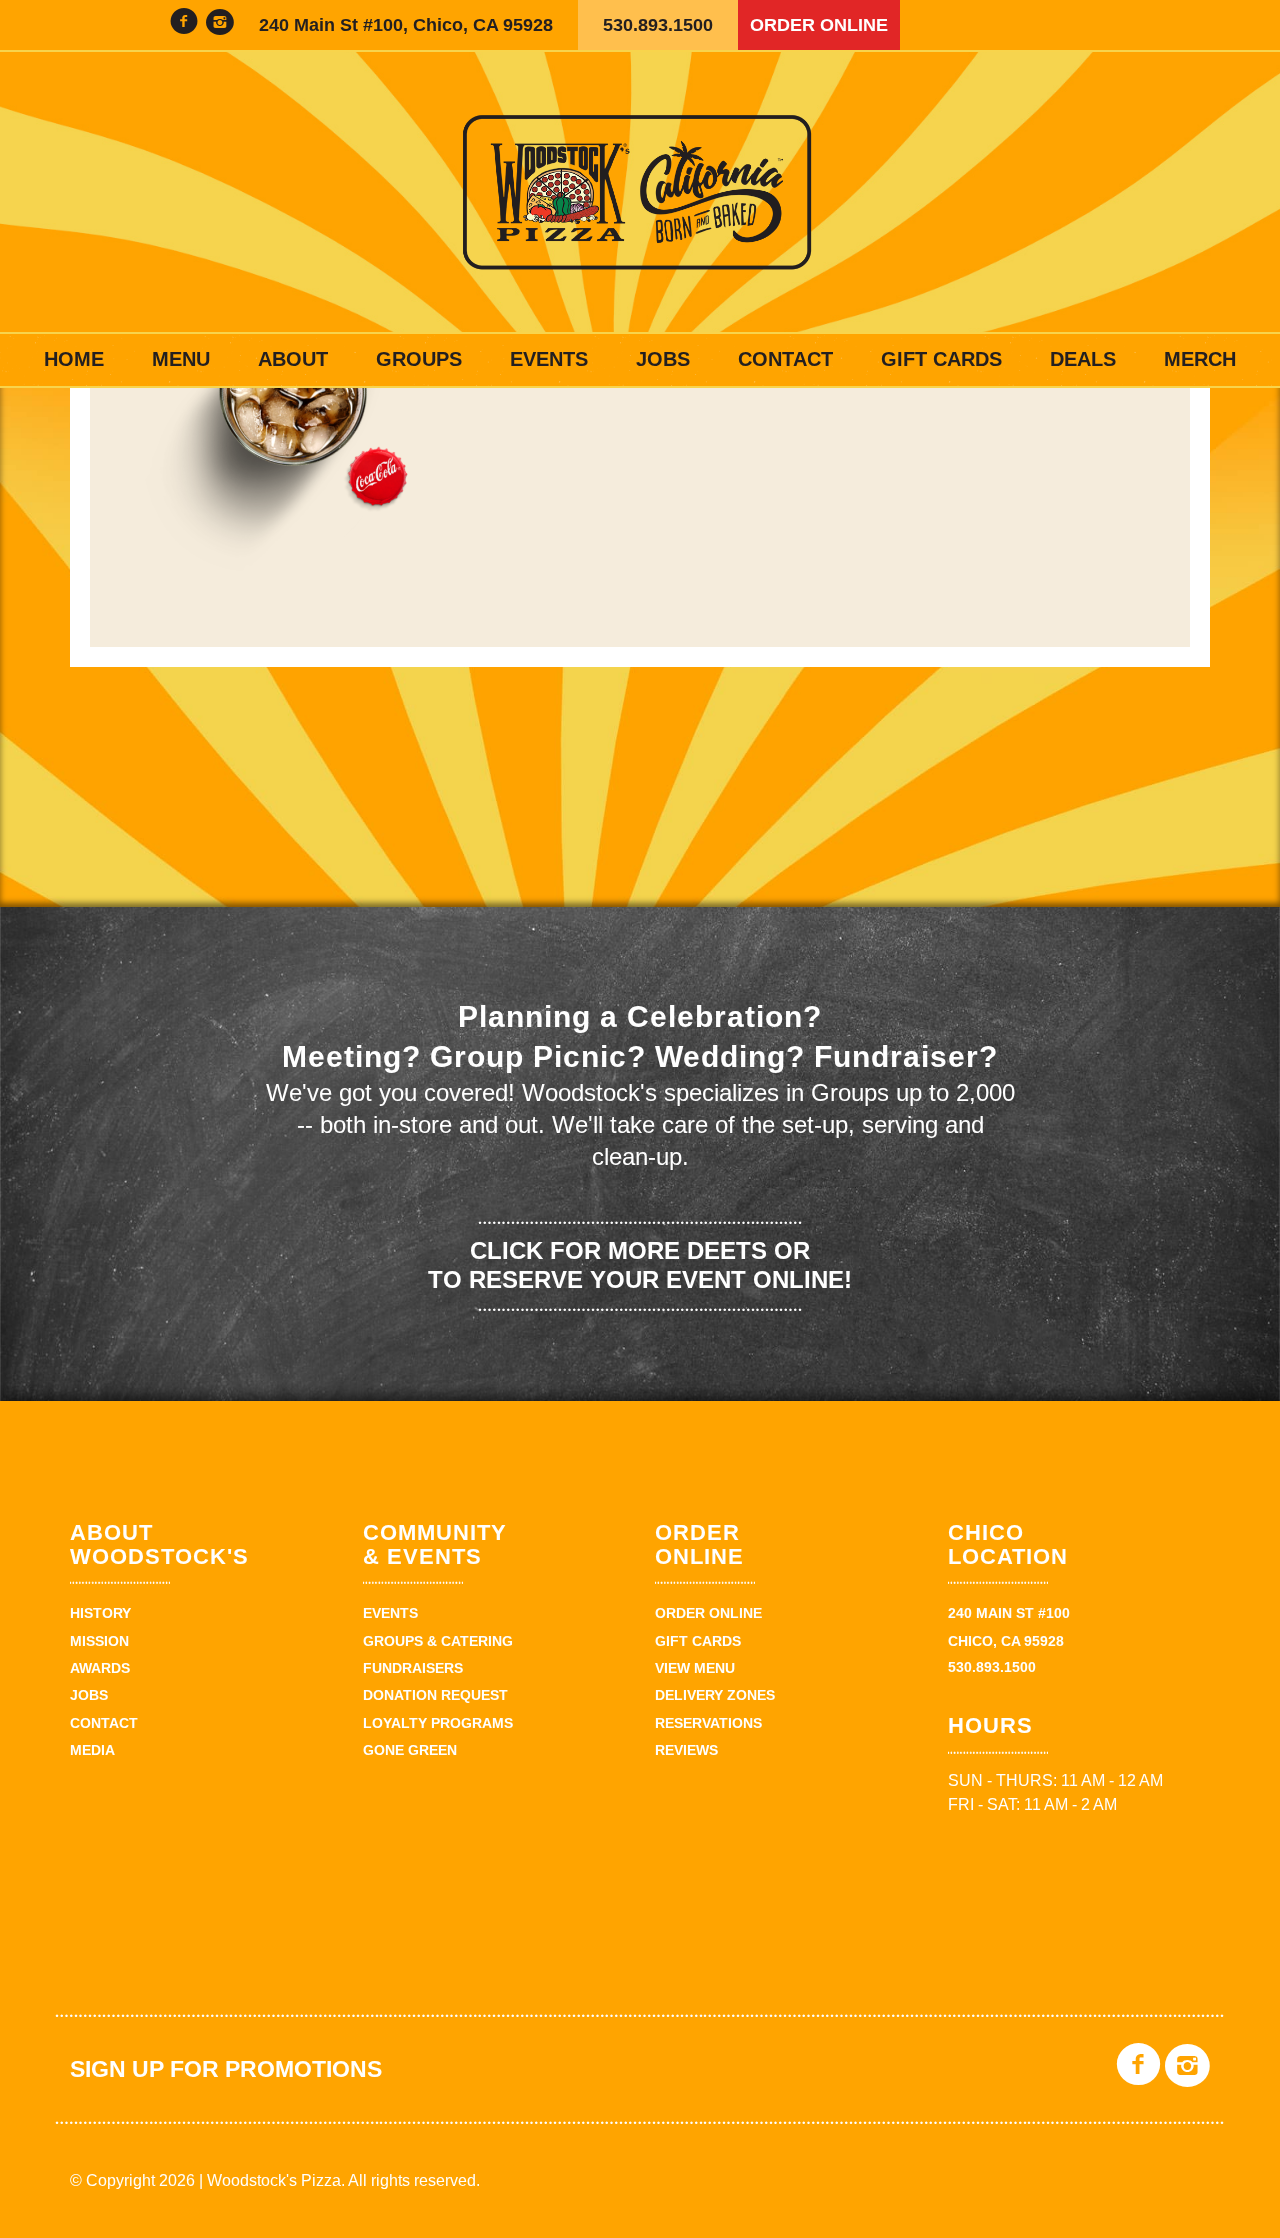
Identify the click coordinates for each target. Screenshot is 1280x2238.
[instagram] (220, 24)
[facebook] (184, 24)
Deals (1083, 359)
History (100, 1613)
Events (549, 359)
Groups (419, 359)
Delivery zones (715, 1695)
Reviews (686, 1750)
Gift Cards (941, 359)
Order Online (819, 25)
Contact (785, 359)
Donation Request (435, 1695)
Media (92, 1750)
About (293, 359)
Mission (99, 1641)
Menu (181, 359)
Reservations (708, 1723)
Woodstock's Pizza (640, 192)
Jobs (663, 359)
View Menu (695, 1668)
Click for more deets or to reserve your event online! (640, 1265)
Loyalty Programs (438, 1723)
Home (74, 359)
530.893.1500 (658, 25)
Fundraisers (413, 1668)
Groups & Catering (438, 1641)
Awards (100, 1668)
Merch (1200, 359)
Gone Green (410, 1750)
